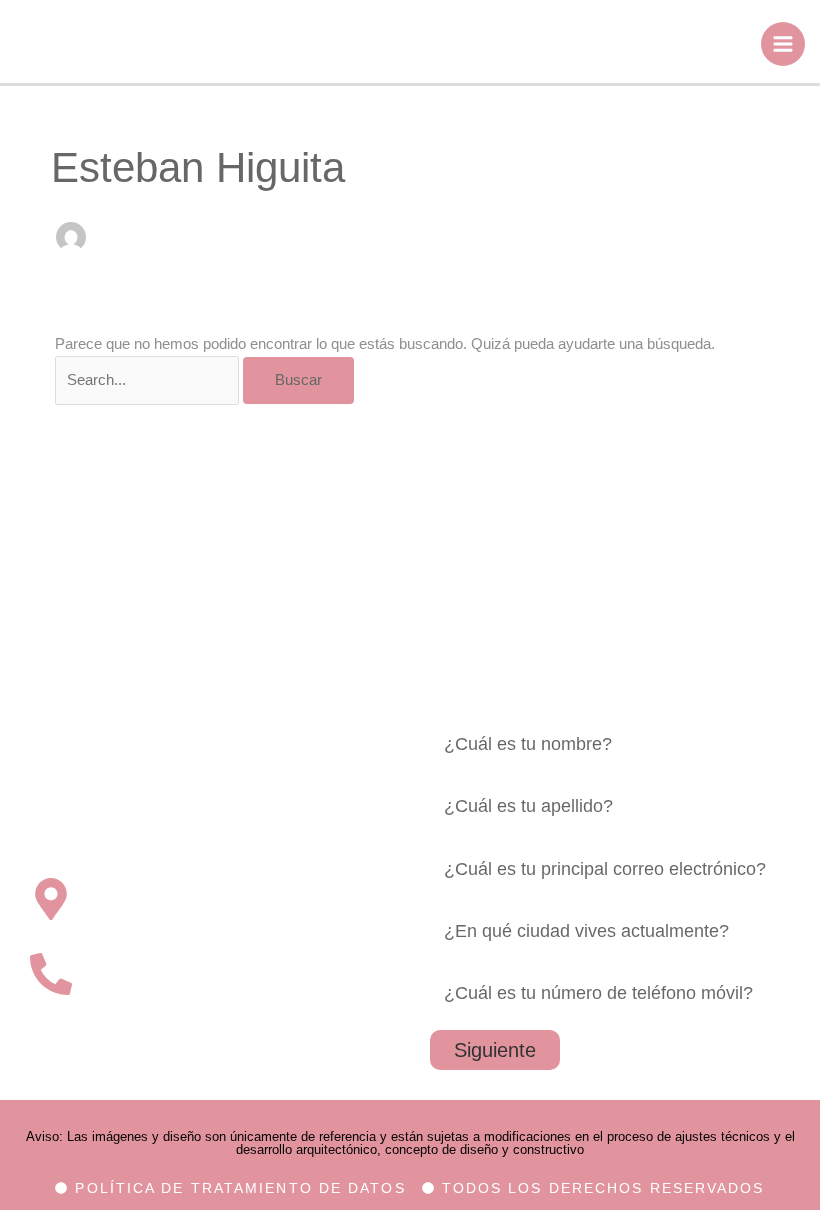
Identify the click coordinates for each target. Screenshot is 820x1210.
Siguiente (495, 1050)
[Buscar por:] (149, 380)
